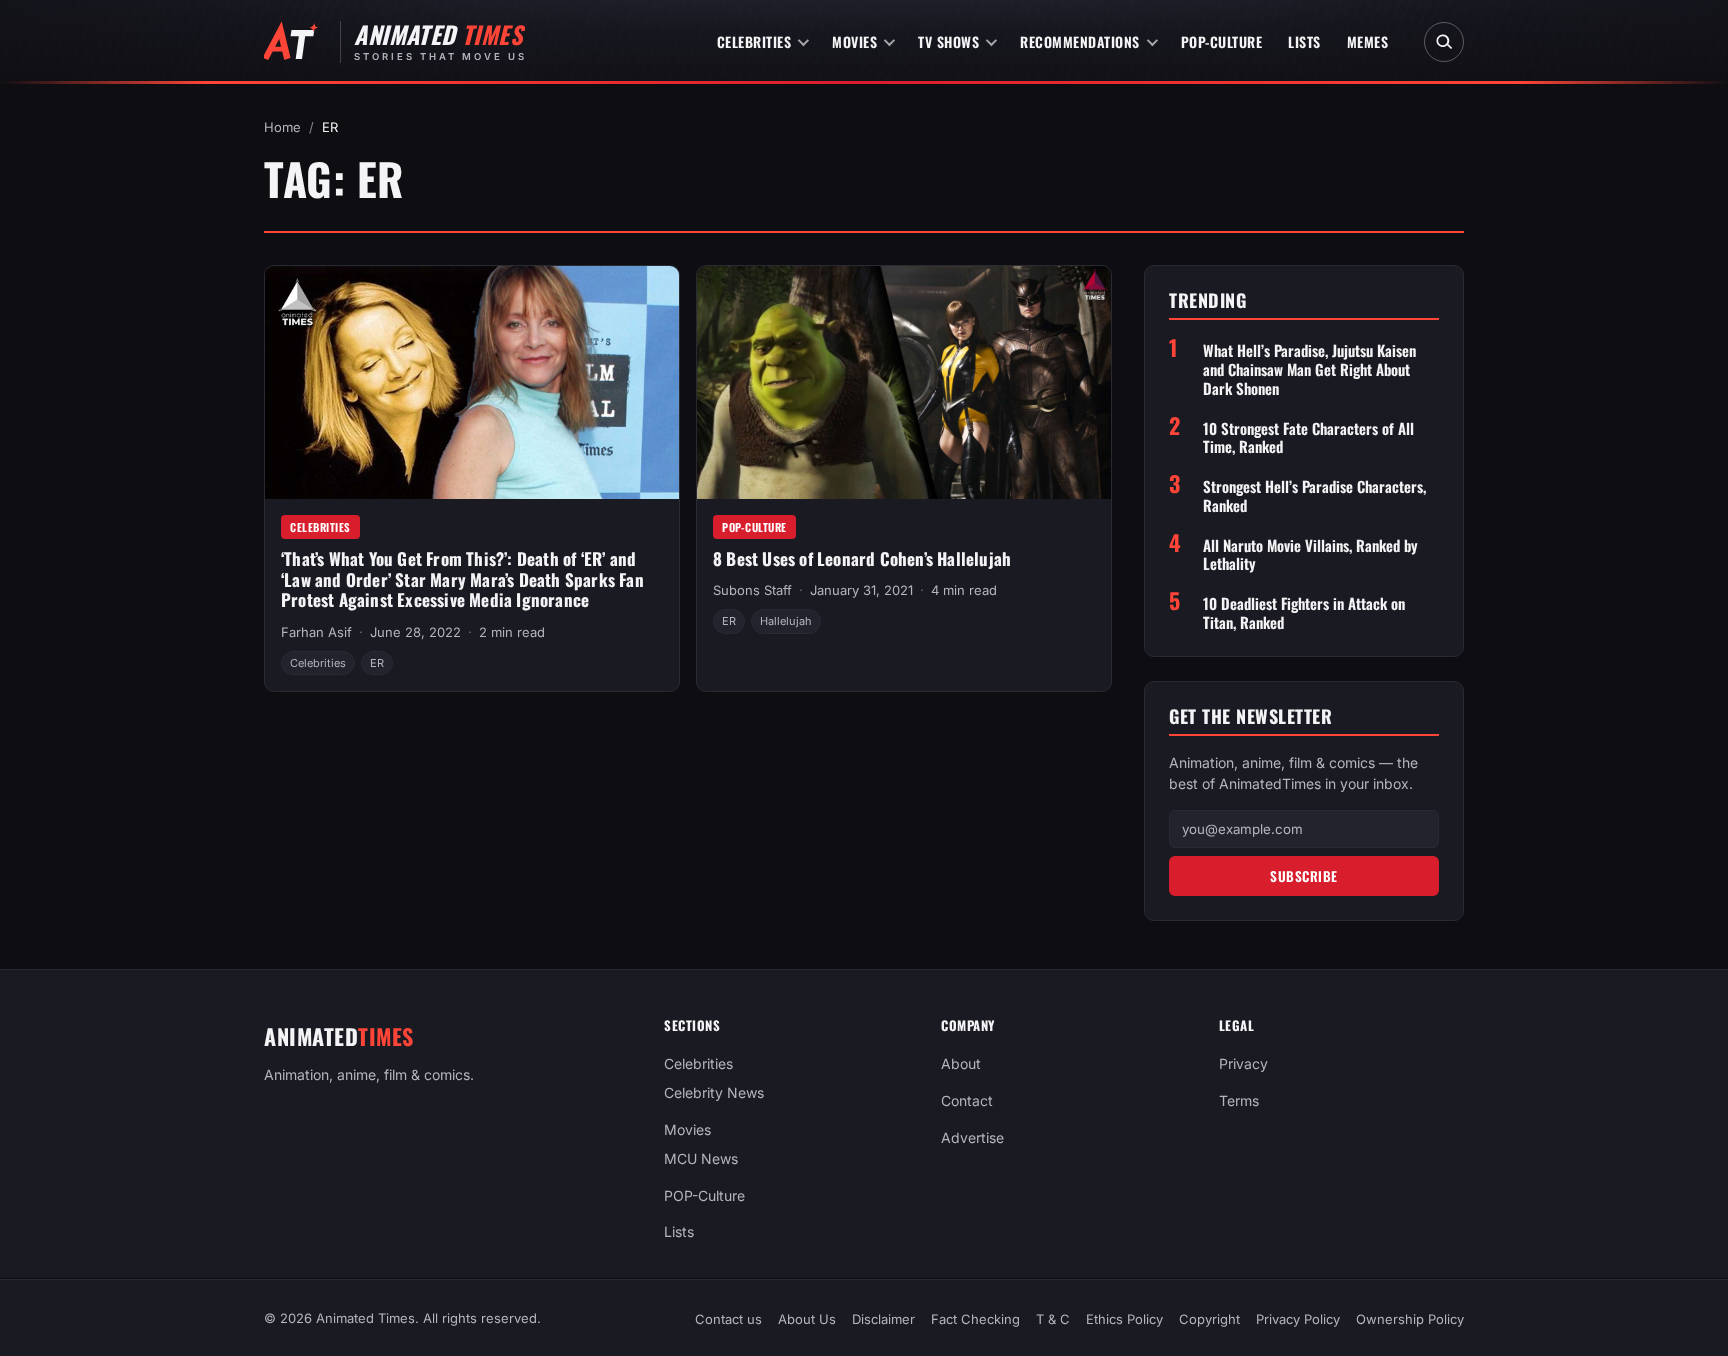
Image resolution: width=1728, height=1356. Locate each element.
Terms (1239, 1100)
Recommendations (1080, 41)
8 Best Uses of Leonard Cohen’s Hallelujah (862, 558)
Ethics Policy (1124, 1319)
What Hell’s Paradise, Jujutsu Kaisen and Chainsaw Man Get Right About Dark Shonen (1309, 369)
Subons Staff (752, 590)
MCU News (701, 1158)
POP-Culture (1222, 41)
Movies (854, 41)
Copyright (1209, 1319)
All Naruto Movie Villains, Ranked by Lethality (1310, 555)
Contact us (728, 1319)
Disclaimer (883, 1319)
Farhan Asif (316, 632)
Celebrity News (714, 1092)
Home (282, 127)
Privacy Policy (1298, 1319)
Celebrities (754, 41)
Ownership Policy (1410, 1319)
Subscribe (1304, 876)
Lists (1304, 41)
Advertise (972, 1137)
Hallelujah (786, 621)
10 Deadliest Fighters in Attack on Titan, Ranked (1304, 613)
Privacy (1243, 1063)
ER (377, 663)
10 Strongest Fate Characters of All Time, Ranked (1308, 438)
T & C (1053, 1319)
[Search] (1444, 42)
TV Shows (948, 41)
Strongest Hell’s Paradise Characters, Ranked (1314, 496)
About (961, 1063)
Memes (1368, 41)
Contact (967, 1100)
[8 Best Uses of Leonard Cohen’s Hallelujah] (904, 382)
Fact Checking (975, 1319)
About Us (807, 1319)
